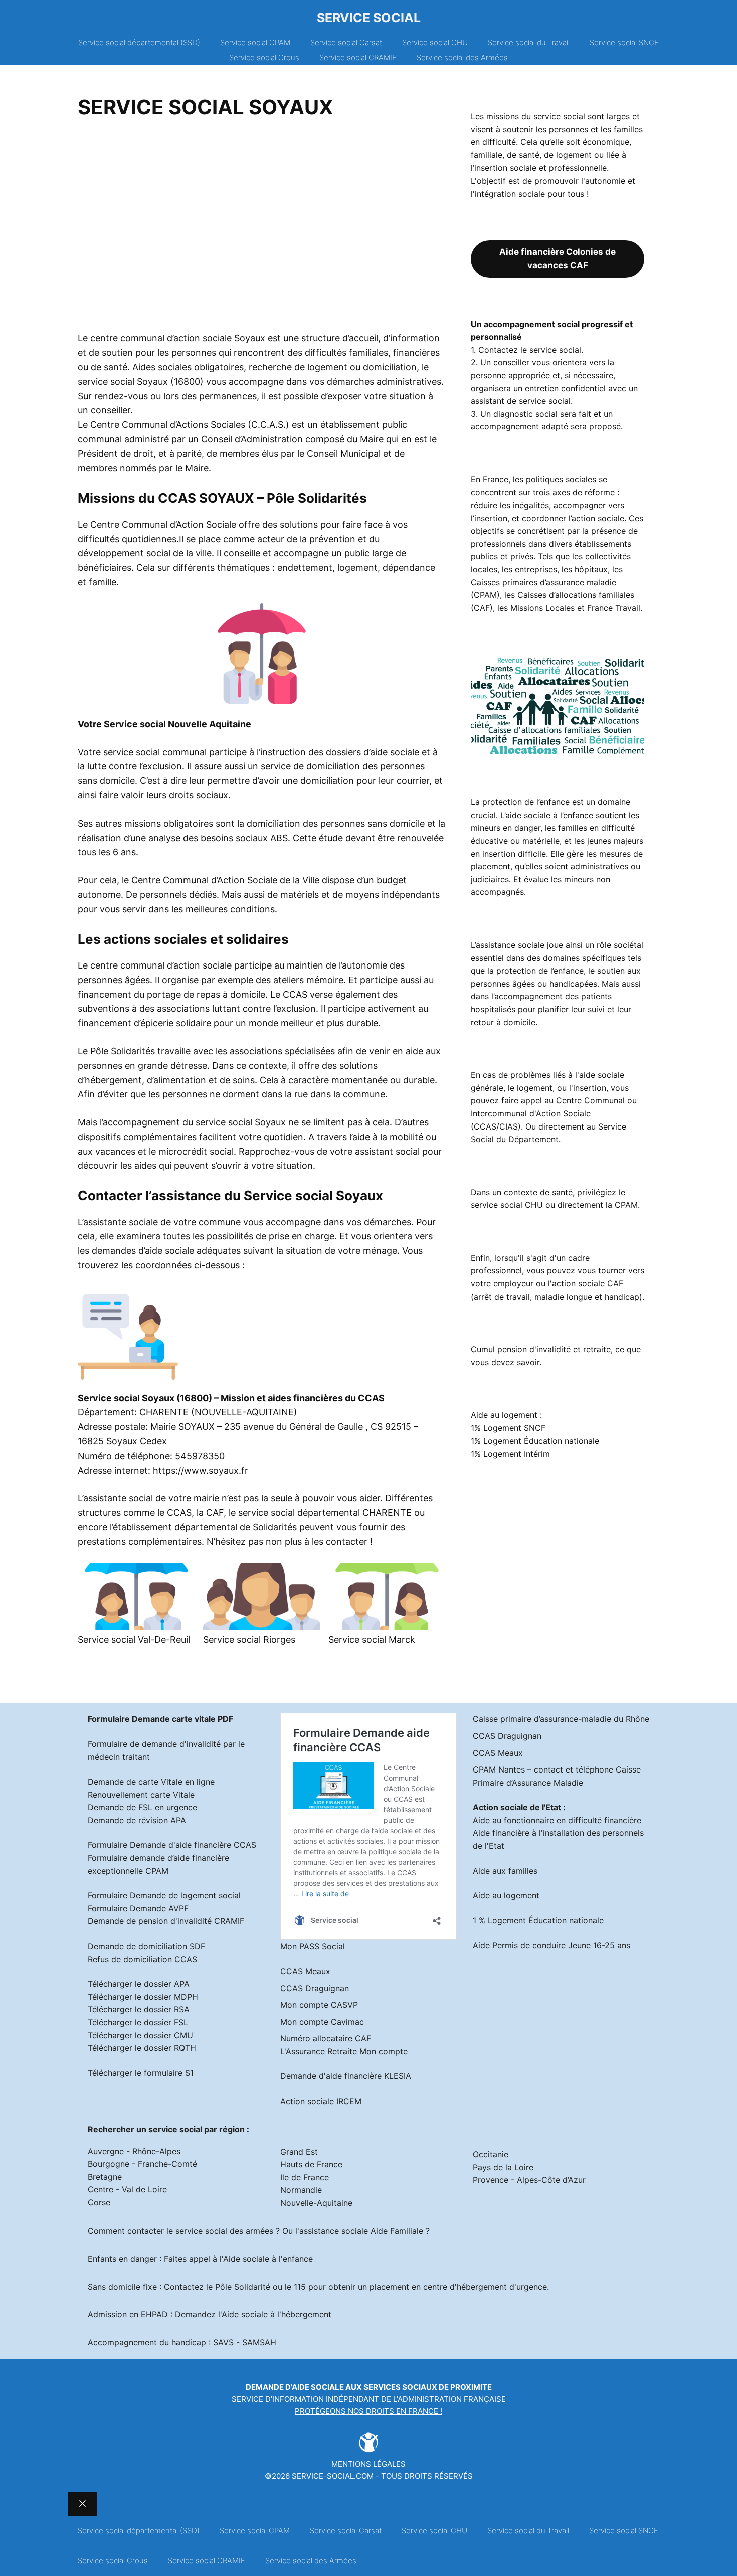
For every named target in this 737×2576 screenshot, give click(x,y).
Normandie (301, 2190)
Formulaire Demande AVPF (138, 1908)
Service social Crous (264, 57)
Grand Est (299, 2152)
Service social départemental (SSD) (139, 42)
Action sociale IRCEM (321, 2101)
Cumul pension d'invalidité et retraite (541, 1349)
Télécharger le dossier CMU (140, 2035)
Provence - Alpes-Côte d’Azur (529, 2180)
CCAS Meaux (305, 1971)
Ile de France (305, 2177)
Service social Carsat (346, 42)
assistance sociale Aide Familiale (361, 2231)
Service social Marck (372, 1639)
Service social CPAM (255, 42)
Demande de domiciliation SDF (146, 1946)
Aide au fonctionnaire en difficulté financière (557, 1820)
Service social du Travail (529, 42)
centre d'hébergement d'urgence (485, 2287)
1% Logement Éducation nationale (535, 1441)
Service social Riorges (249, 1639)
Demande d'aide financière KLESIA (346, 2076)
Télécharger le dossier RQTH (142, 2048)
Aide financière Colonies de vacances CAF (558, 259)
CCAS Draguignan (315, 1988)
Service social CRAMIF (358, 57)
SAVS (223, 2342)
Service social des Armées (462, 57)
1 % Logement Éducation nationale (538, 1920)
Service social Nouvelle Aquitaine (177, 724)
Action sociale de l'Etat (517, 1807)
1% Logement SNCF (508, 1428)
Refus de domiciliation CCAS (142, 1959)
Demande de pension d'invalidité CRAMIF (166, 1921)
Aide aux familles (505, 1871)
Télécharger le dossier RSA (139, 2009)
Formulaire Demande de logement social (164, 1895)
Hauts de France (311, 2164)
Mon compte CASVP (319, 2005)
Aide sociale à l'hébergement (277, 2314)
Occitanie (491, 2154)
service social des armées (224, 2231)
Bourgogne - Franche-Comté (142, 2164)
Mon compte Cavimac (322, 2022)
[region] (262, 229)
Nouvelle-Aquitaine (316, 2203)
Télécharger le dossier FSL (138, 2022)
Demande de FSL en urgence (142, 1807)
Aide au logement (506, 1895)
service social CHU (507, 1205)
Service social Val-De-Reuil (134, 1639)
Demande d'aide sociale (295, 2387)
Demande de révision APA (137, 1820)
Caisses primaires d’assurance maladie (543, 582)
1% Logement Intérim (510, 1454)
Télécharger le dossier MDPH (143, 1997)
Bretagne (105, 2177)
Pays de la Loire (503, 2167)
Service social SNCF (624, 42)
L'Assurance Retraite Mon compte (344, 2051)
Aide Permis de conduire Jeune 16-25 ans (551, 1945)
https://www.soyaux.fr (201, 1470)
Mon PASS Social (313, 1946)
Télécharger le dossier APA (139, 1984)
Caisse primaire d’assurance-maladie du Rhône (561, 1719)
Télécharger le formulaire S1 (141, 2073)
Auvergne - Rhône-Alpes (134, 2151)
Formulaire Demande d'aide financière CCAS (172, 1845)
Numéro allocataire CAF (326, 2038)
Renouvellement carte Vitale (141, 1795)
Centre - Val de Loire (127, 2189)
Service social (369, 18)
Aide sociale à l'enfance (268, 2259)
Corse (99, 2202)
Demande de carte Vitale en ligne (151, 1782)
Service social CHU (435, 42)
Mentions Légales (368, 2464)
